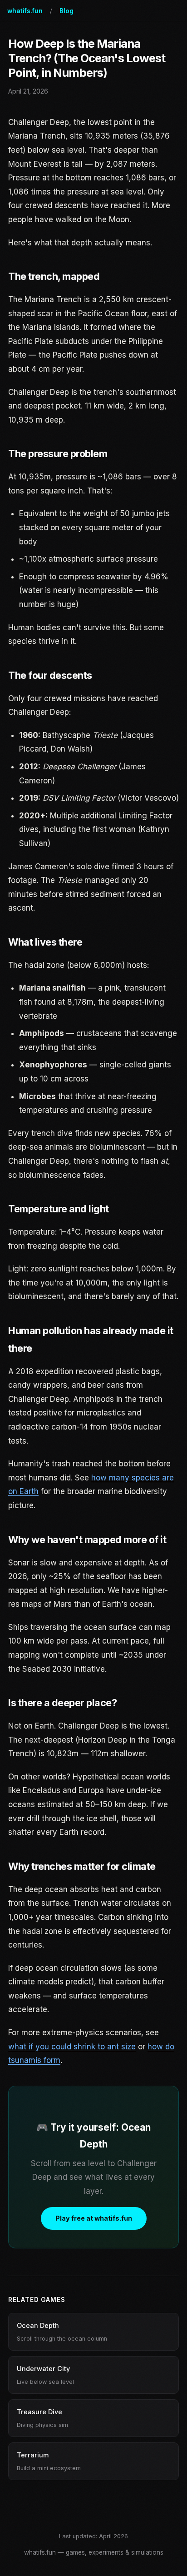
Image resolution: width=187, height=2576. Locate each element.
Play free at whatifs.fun (94, 2218)
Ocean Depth (62, 2332)
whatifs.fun (25, 11)
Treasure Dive (42, 2418)
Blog (66, 11)
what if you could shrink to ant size (72, 2047)
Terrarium (49, 2461)
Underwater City (45, 2375)
